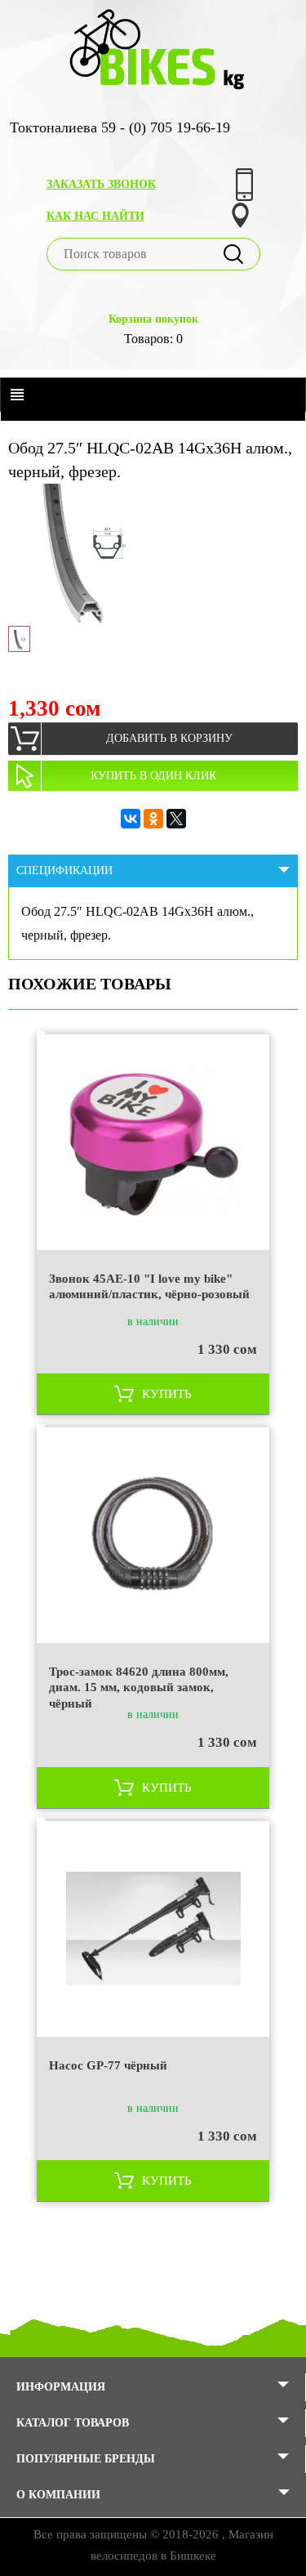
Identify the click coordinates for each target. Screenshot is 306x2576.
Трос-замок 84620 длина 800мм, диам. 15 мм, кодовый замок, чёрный (139, 1687)
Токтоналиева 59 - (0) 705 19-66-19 (120, 127)
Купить (167, 1394)
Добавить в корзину (169, 738)
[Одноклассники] (153, 819)
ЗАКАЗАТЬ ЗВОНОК (101, 184)
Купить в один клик (153, 776)
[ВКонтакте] (131, 819)
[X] (176, 819)
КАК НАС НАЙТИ (95, 216)
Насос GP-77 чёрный (108, 2065)
